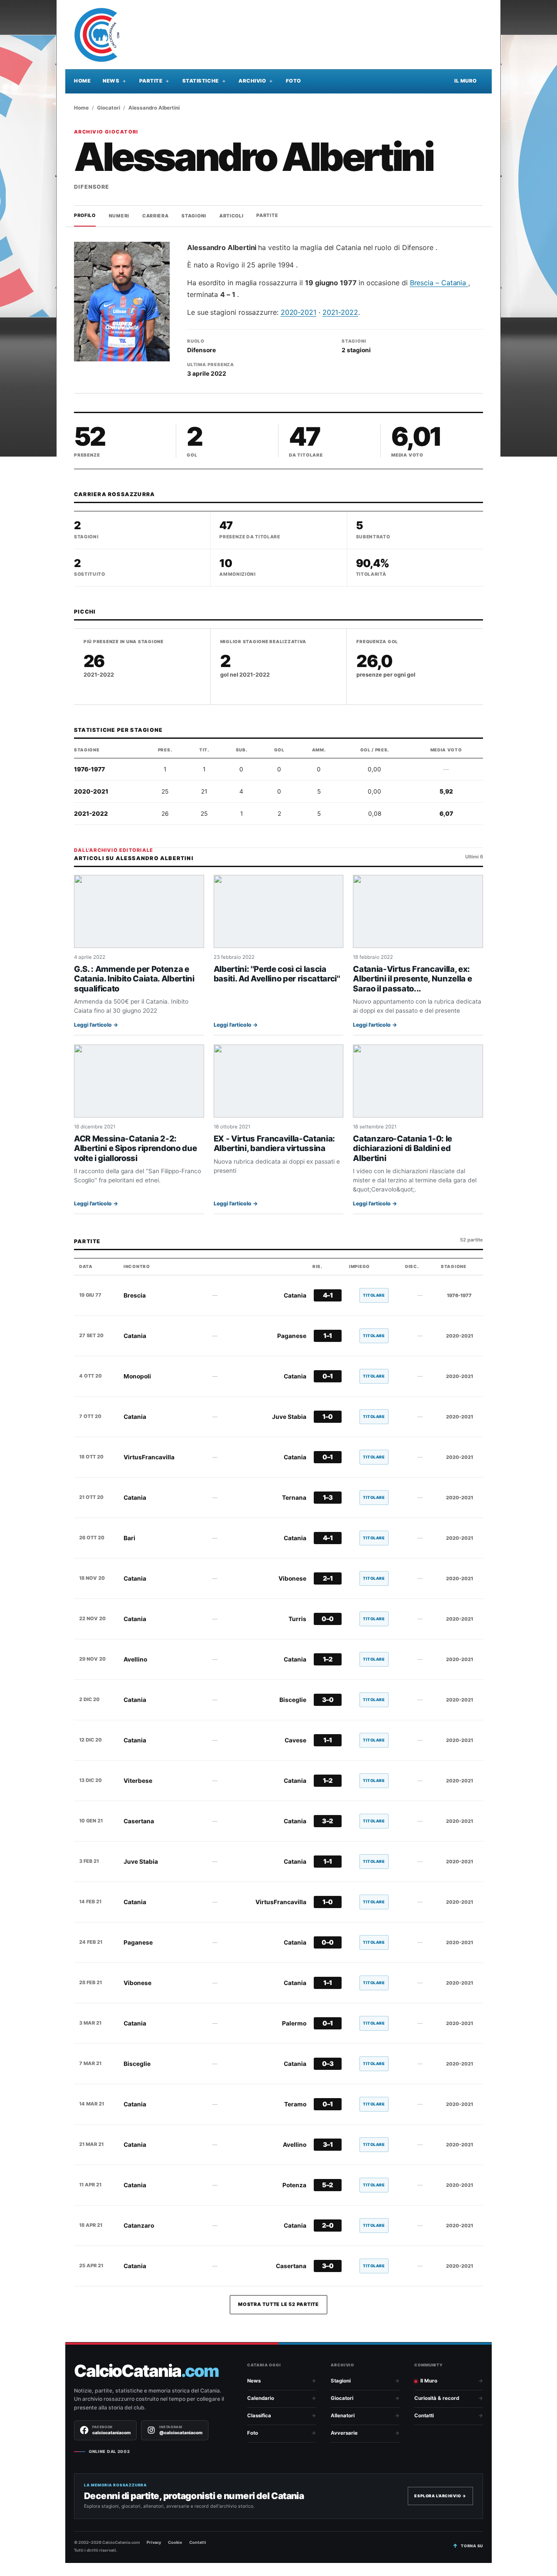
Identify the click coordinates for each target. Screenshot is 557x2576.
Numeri (119, 215)
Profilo (85, 215)
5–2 (328, 2185)
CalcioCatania (146, 2371)
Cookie (175, 2542)
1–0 (328, 1417)
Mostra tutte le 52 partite (278, 2304)
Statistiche (201, 81)
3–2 (328, 1821)
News (111, 81)
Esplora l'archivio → (440, 2496)
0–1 (328, 1376)
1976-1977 (89, 769)
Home (82, 81)
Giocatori (109, 108)
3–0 (328, 1700)
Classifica (259, 2416)
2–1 (328, 1578)
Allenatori (343, 2416)
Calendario (261, 2398)
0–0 (328, 1619)
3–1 (328, 2145)
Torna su (472, 2546)
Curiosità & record (437, 2398)
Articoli (232, 215)
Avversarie (344, 2433)
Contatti (424, 2416)
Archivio (252, 81)
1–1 (328, 1336)
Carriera (156, 215)
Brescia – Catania (439, 283)
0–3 (328, 2064)
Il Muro (466, 81)
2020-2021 (299, 312)
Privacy (154, 2542)
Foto (294, 81)
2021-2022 (340, 312)
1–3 (328, 1498)
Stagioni (194, 215)
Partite (151, 81)
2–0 (328, 2226)
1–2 (328, 1659)
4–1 (328, 1295)
